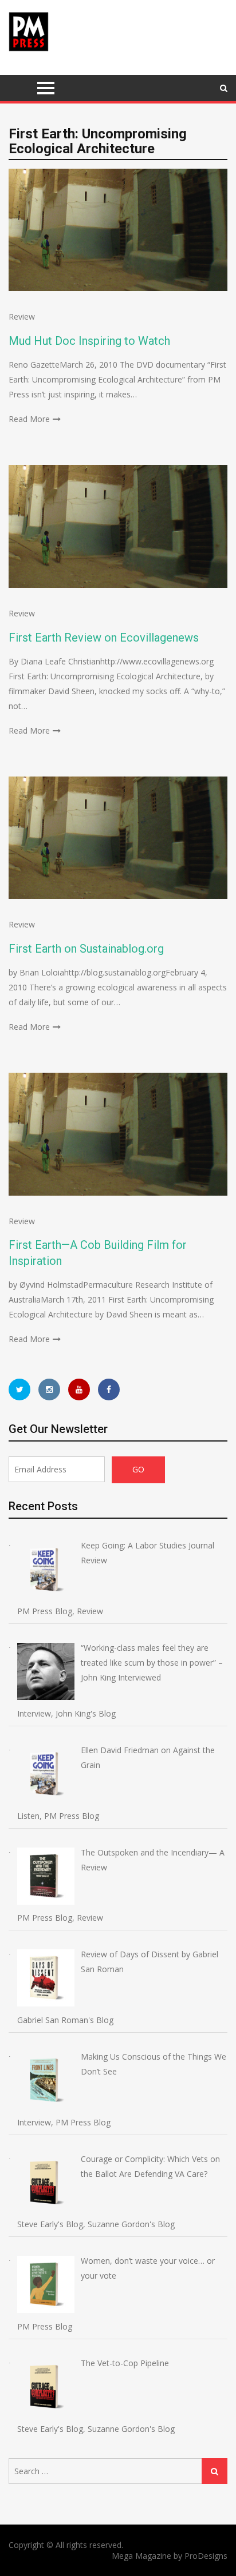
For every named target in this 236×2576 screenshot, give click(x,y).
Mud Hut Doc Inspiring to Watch (89, 341)
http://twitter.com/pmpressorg (19, 1389)
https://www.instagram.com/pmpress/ (49, 1389)
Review (22, 316)
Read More (29, 419)
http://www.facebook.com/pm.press (109, 1389)
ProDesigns (206, 2556)
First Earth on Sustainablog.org (86, 949)
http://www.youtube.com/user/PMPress (79, 1389)
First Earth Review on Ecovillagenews (104, 638)
